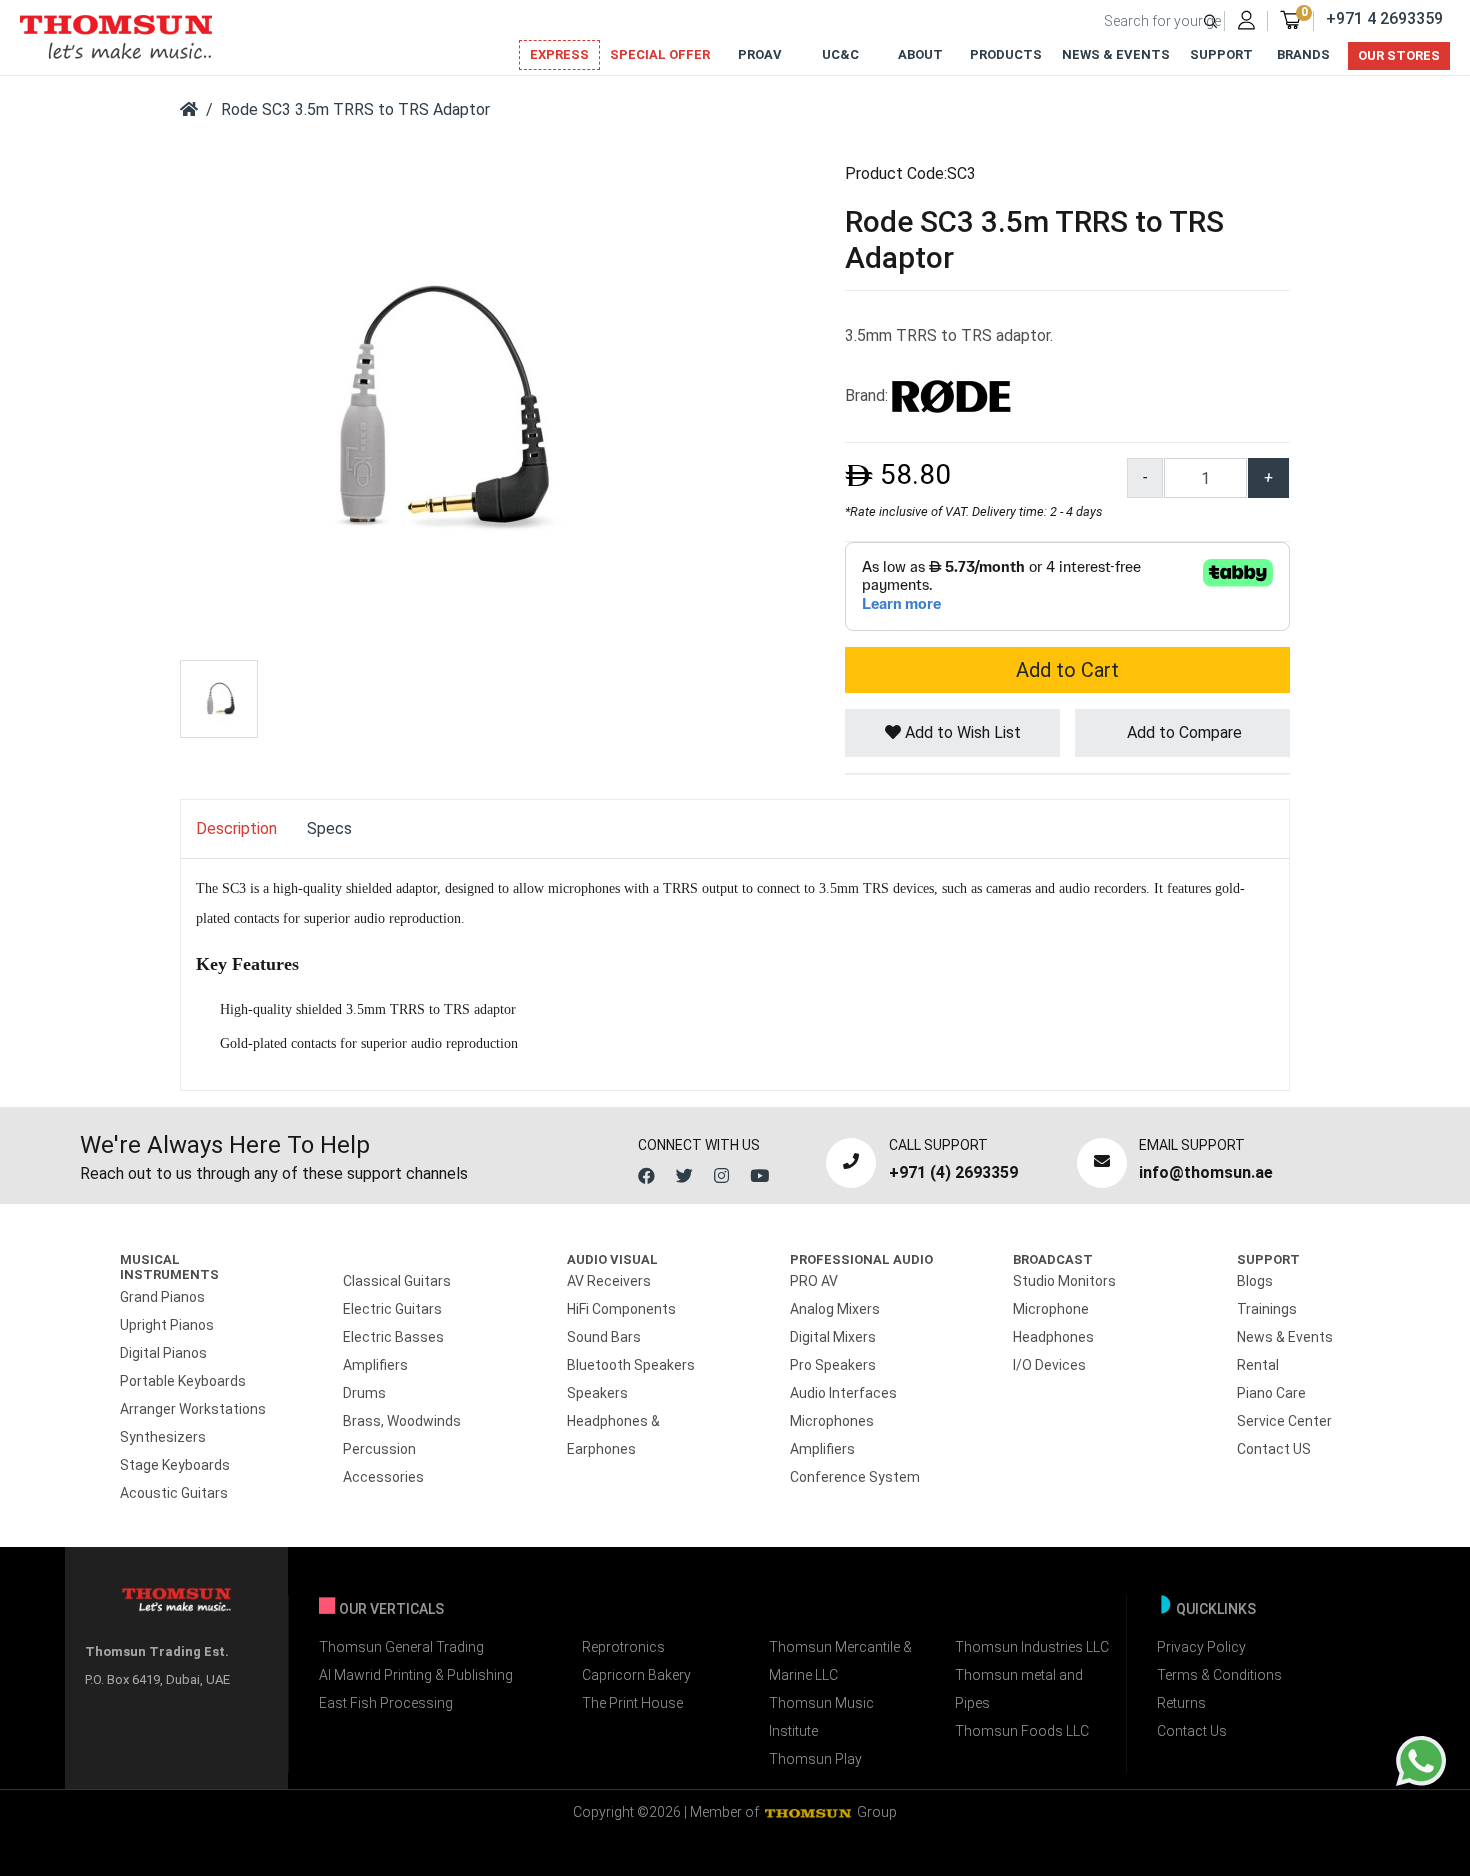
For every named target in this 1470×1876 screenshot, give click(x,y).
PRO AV (814, 1281)
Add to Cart (1067, 670)
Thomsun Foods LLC (1022, 1731)
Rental (1258, 1365)
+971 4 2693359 (1384, 18)
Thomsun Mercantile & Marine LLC (840, 1661)
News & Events (1116, 54)
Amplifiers (375, 1365)
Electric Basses (393, 1337)
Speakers (597, 1393)
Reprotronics (623, 1647)
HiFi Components (621, 1309)
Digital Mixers (833, 1337)
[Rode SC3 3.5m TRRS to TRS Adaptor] (430, 408)
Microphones (832, 1421)
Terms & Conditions (1219, 1675)
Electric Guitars (392, 1309)
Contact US (1274, 1449)
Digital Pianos (163, 1353)
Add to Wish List (961, 732)
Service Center (1284, 1421)
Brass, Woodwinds (402, 1421)
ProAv (760, 54)
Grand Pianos (162, 1297)
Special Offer (660, 54)
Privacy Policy (1201, 1647)
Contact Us (1192, 1731)
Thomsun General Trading (401, 1647)
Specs (329, 828)
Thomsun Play (815, 1759)
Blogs (1255, 1281)
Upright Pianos (167, 1325)
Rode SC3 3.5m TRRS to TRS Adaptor (355, 109)
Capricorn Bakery (636, 1675)
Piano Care (1271, 1393)
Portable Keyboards (183, 1381)
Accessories (383, 1477)
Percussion (379, 1449)
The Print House (632, 1703)
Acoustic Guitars (174, 1493)
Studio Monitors (1064, 1281)
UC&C (840, 54)
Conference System (855, 1477)
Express (559, 54)
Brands (1303, 54)
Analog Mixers (835, 1309)
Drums (364, 1393)
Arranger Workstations (193, 1409)
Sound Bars (604, 1337)
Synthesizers (163, 1437)
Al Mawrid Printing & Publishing (416, 1675)
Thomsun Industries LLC (1032, 1647)
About (920, 54)
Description (236, 828)
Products (1006, 54)
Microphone (1051, 1309)
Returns (1181, 1703)
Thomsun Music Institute (821, 1717)
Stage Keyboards (175, 1465)
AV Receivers (609, 1281)
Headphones (1053, 1337)
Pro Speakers (833, 1365)
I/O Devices (1049, 1365)
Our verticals (391, 1609)
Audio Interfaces (843, 1393)
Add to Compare (1182, 732)
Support (1221, 54)
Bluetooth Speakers (631, 1365)
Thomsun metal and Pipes (1019, 1689)
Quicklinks (1216, 1609)
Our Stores (1399, 55)
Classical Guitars (397, 1281)
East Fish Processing (386, 1703)
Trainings (1267, 1309)
